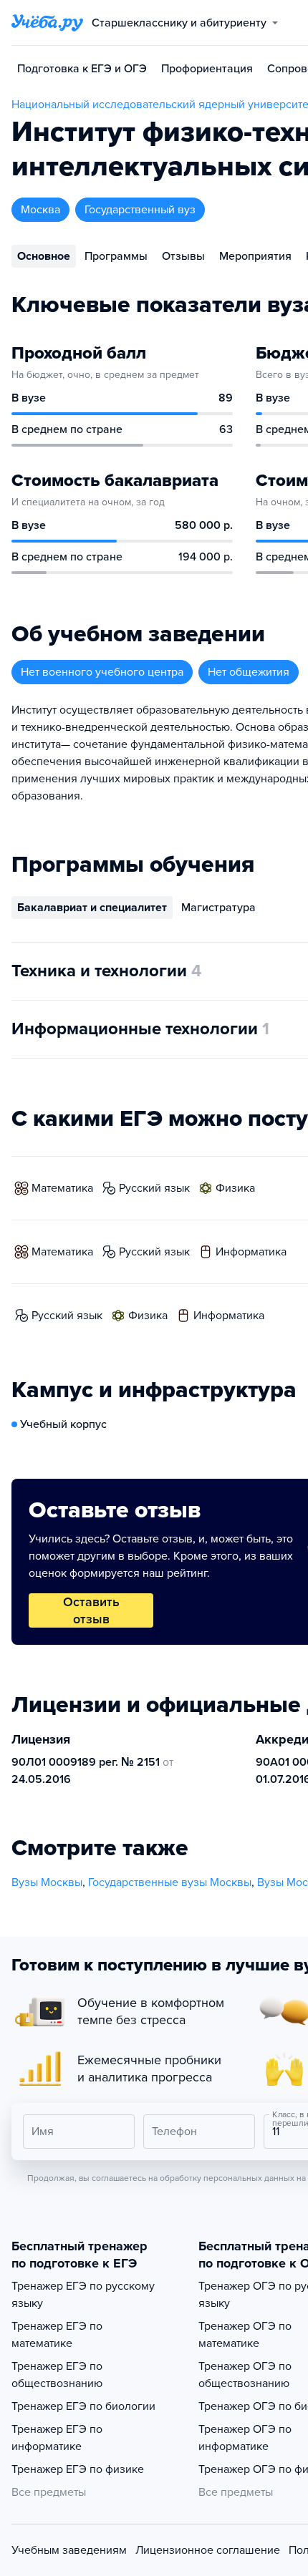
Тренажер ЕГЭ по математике (57, 2335)
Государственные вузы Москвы (170, 1882)
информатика (251, 1252)
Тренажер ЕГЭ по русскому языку (83, 2295)
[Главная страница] (47, 23)
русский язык (154, 1188)
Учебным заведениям (69, 2550)
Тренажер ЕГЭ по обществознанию (57, 2375)
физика (235, 1188)
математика (62, 1188)
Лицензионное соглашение (208, 2550)
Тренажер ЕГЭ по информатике (57, 2438)
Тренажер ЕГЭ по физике (78, 2469)
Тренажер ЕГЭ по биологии (83, 2406)
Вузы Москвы (47, 1882)
